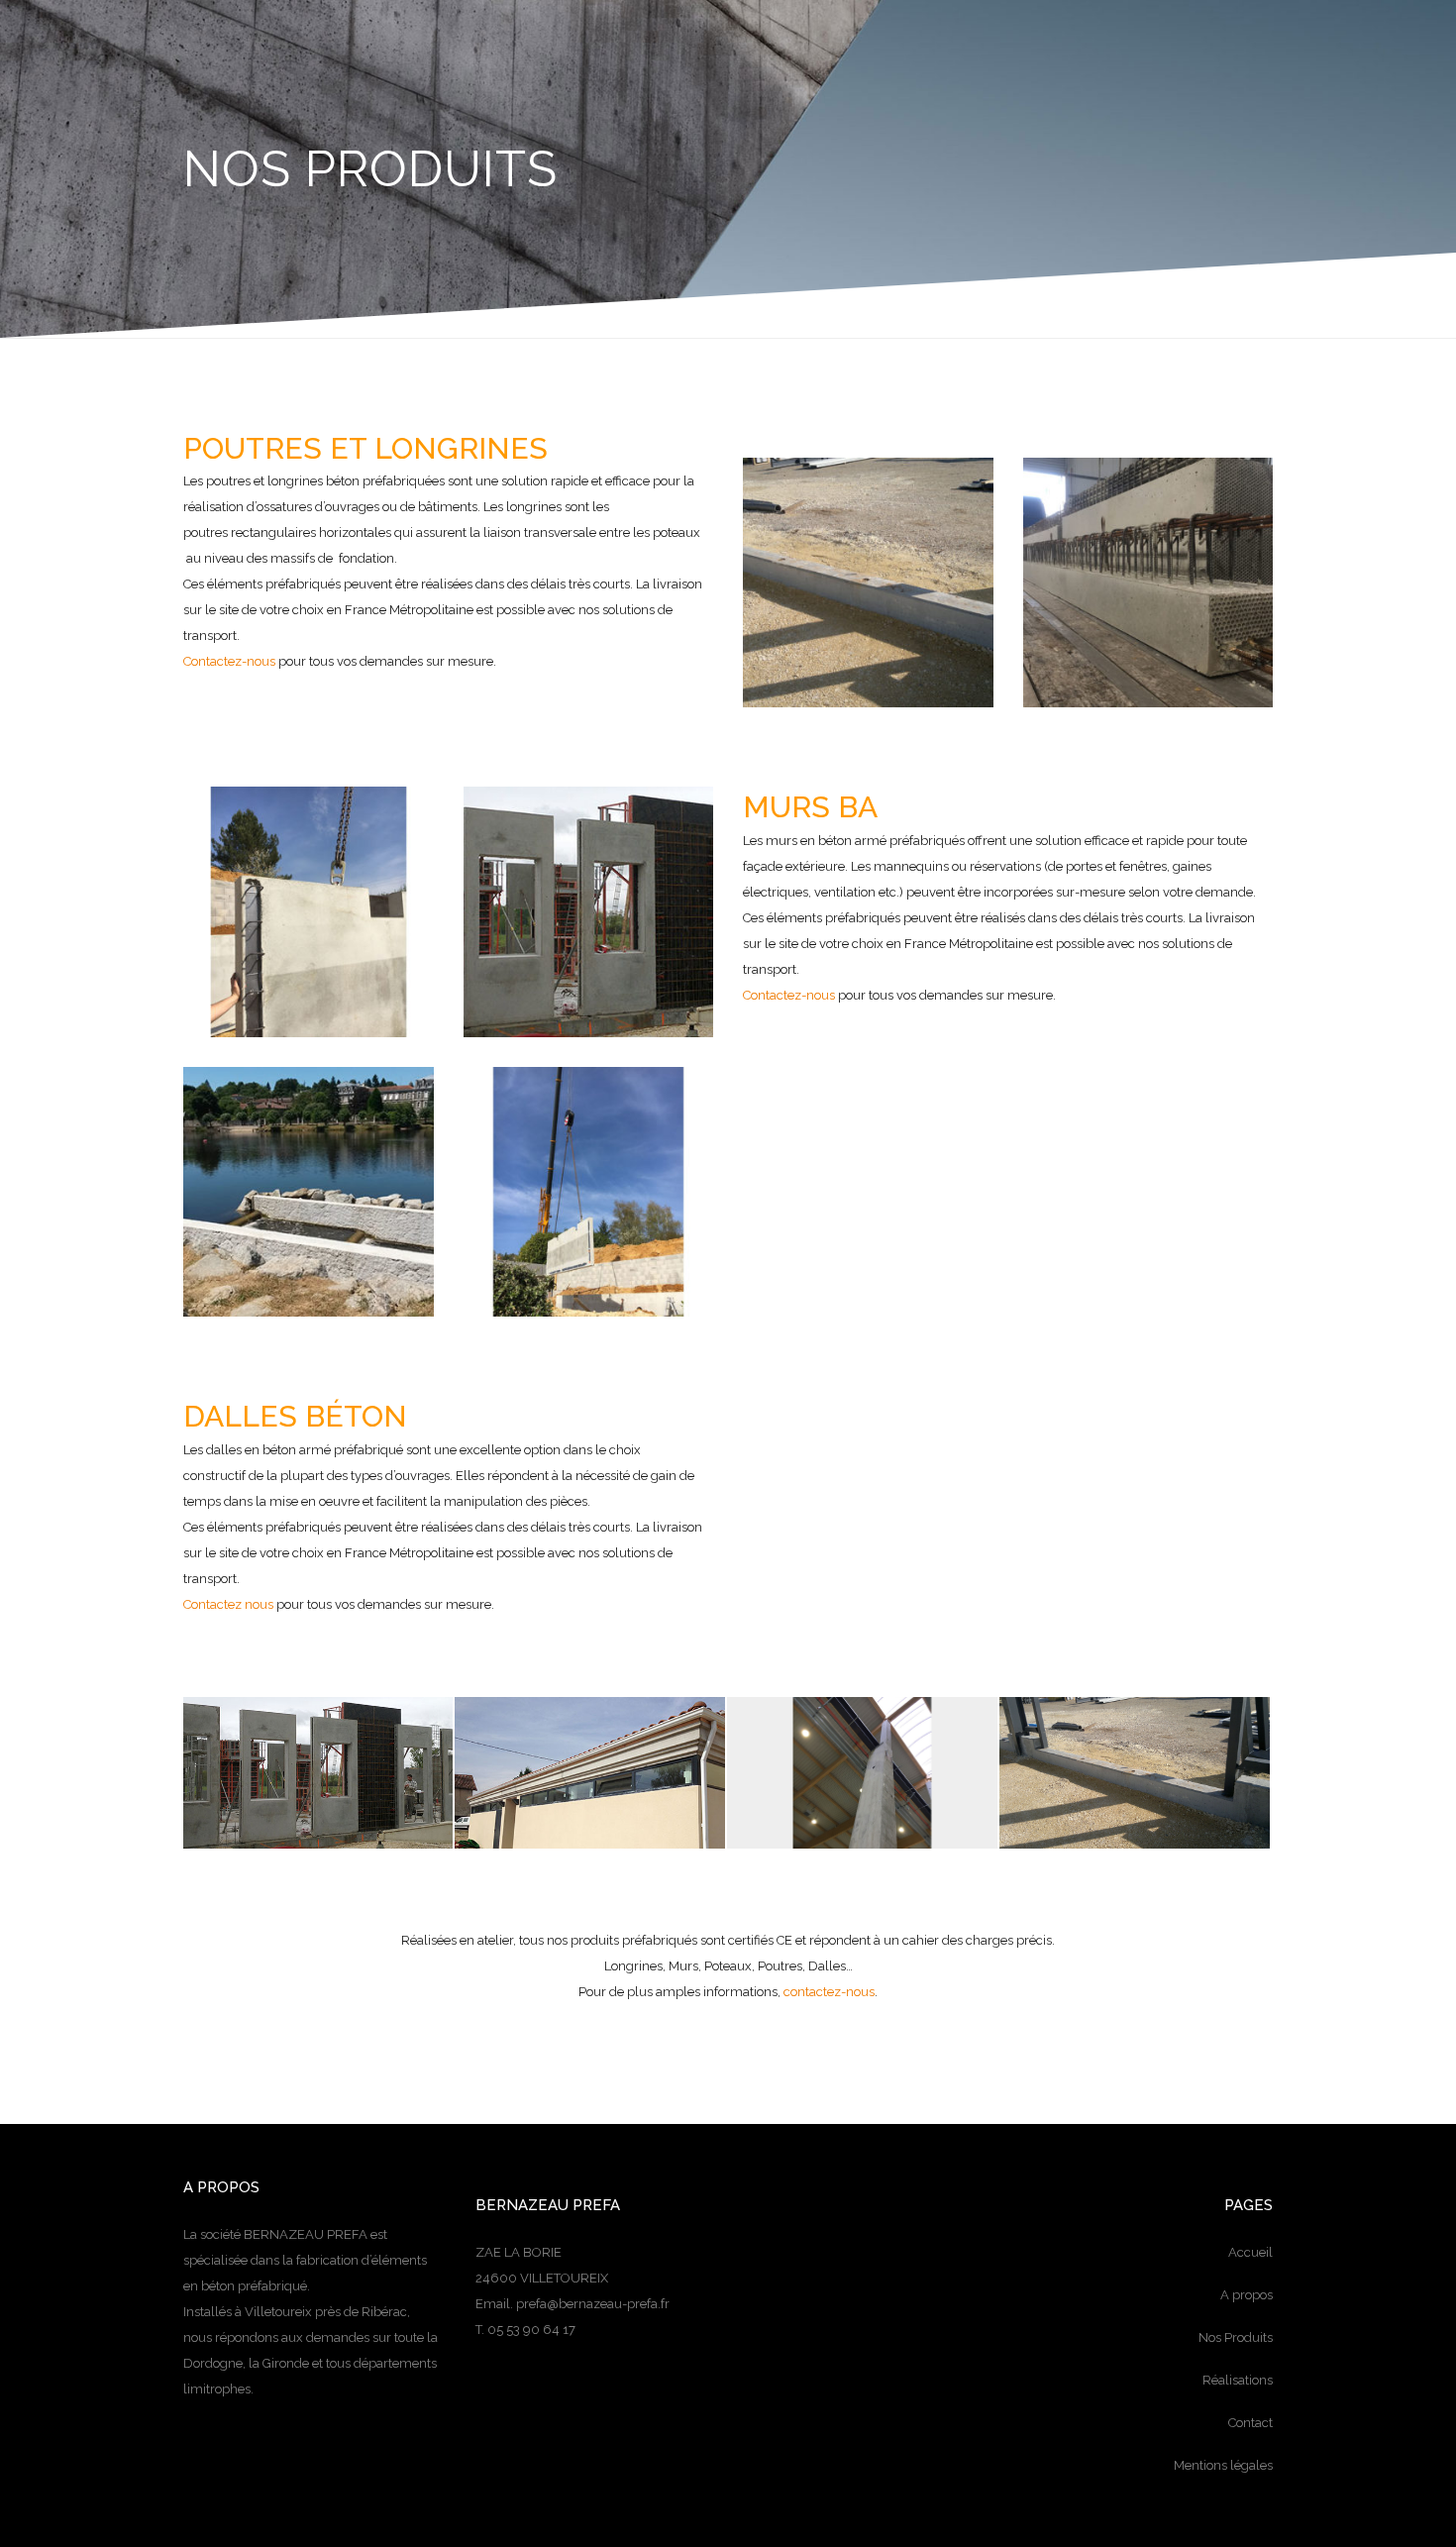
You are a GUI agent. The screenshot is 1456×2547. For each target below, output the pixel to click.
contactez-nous (829, 1992)
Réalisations (1238, 2380)
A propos (1247, 2295)
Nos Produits (1236, 2337)
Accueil (1250, 2252)
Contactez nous (228, 1604)
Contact (1250, 2423)
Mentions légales (1223, 2465)
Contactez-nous (229, 661)
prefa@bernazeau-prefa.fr (593, 2304)
